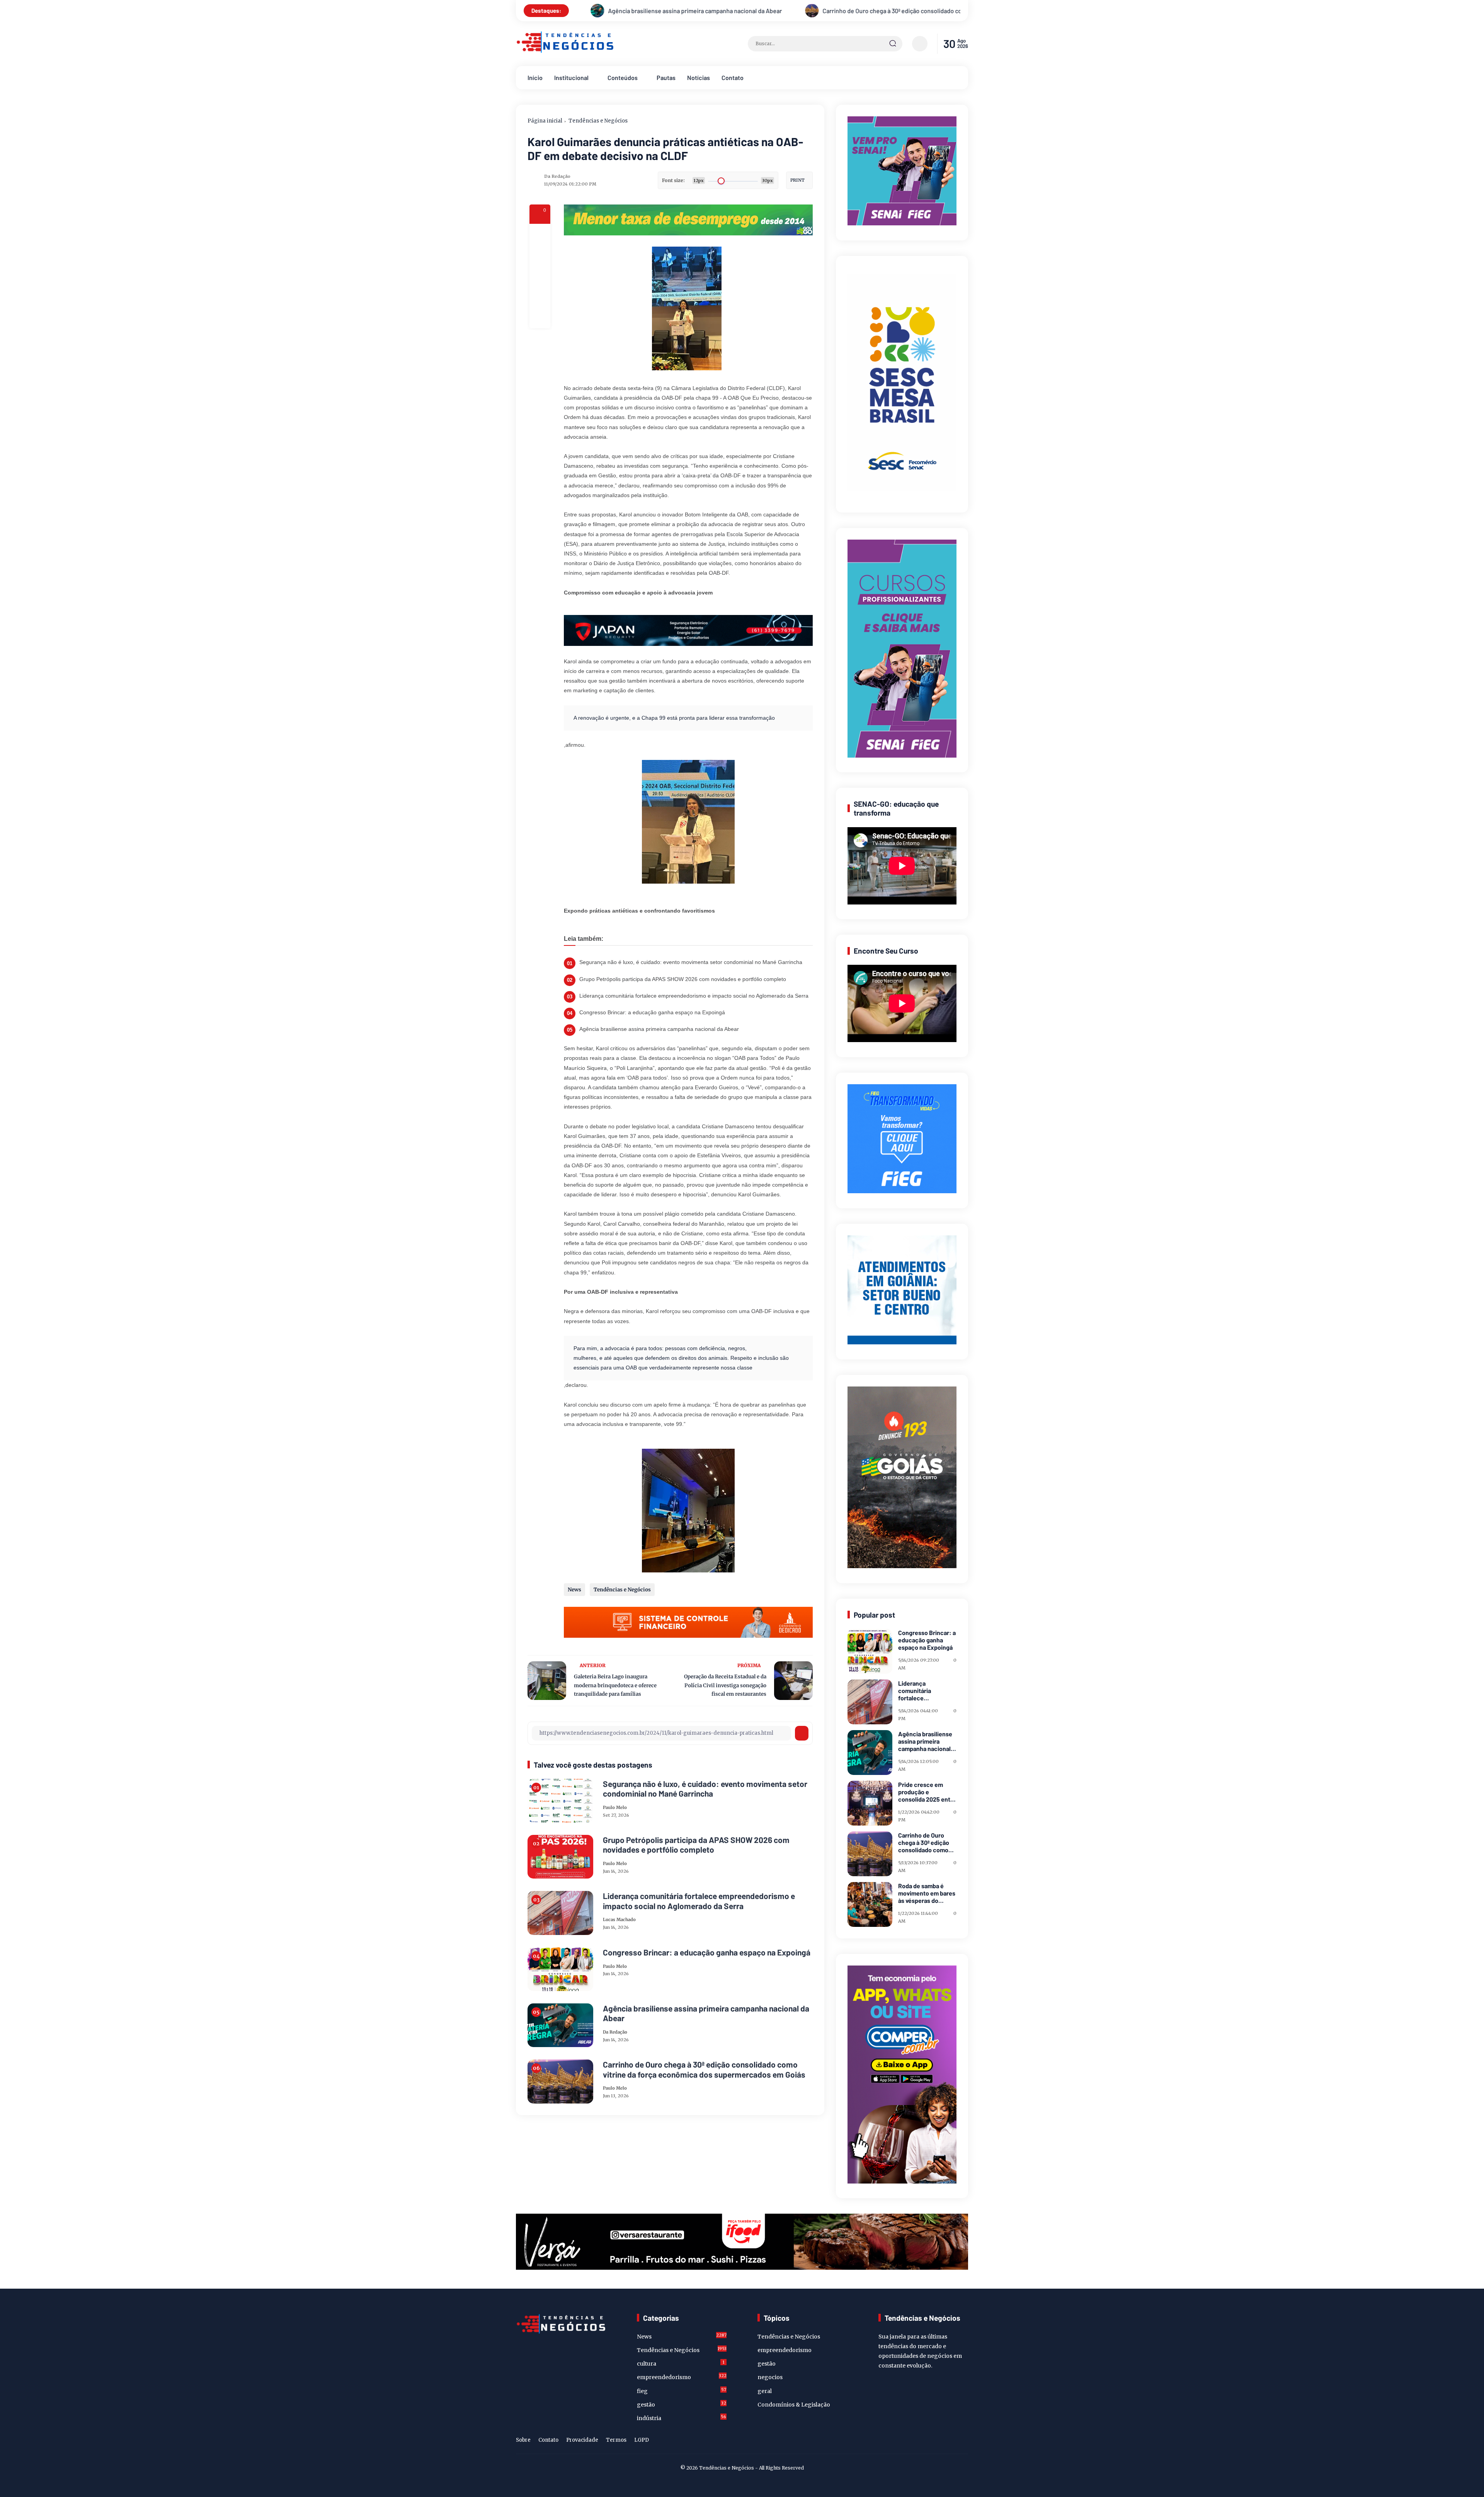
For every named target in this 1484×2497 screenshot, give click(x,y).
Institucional (571, 77)
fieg (682, 2391)
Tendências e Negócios (598, 121)
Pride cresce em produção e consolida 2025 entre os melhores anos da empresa (927, 1792)
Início (535, 77)
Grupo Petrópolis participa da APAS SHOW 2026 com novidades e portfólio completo (683, 979)
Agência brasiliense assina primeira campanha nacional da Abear (659, 1029)
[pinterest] (540, 318)
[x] (540, 255)
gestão (682, 2404)
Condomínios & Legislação (794, 2405)
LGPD (642, 2440)
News (574, 1590)
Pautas (666, 77)
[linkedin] (951, 2441)
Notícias (699, 77)
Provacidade (582, 2440)
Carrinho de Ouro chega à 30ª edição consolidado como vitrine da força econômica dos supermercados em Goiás (704, 2069)
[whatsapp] (540, 297)
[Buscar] (893, 44)
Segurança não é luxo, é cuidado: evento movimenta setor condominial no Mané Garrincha (691, 962)
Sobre (523, 2440)
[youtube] (963, 2441)
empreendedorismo (682, 2377)
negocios (770, 2377)
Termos (616, 2440)
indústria (682, 2418)
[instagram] (939, 2441)
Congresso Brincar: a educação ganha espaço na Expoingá (652, 1012)
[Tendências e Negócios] (565, 51)
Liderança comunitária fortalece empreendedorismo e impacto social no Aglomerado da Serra (694, 996)
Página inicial (545, 121)
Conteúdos (623, 77)
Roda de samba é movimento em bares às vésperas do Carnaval (927, 1893)
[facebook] (540, 234)
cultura (681, 2363)
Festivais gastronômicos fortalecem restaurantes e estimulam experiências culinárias (746, 11)
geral (765, 2391)
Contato (733, 77)
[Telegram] (540, 276)
